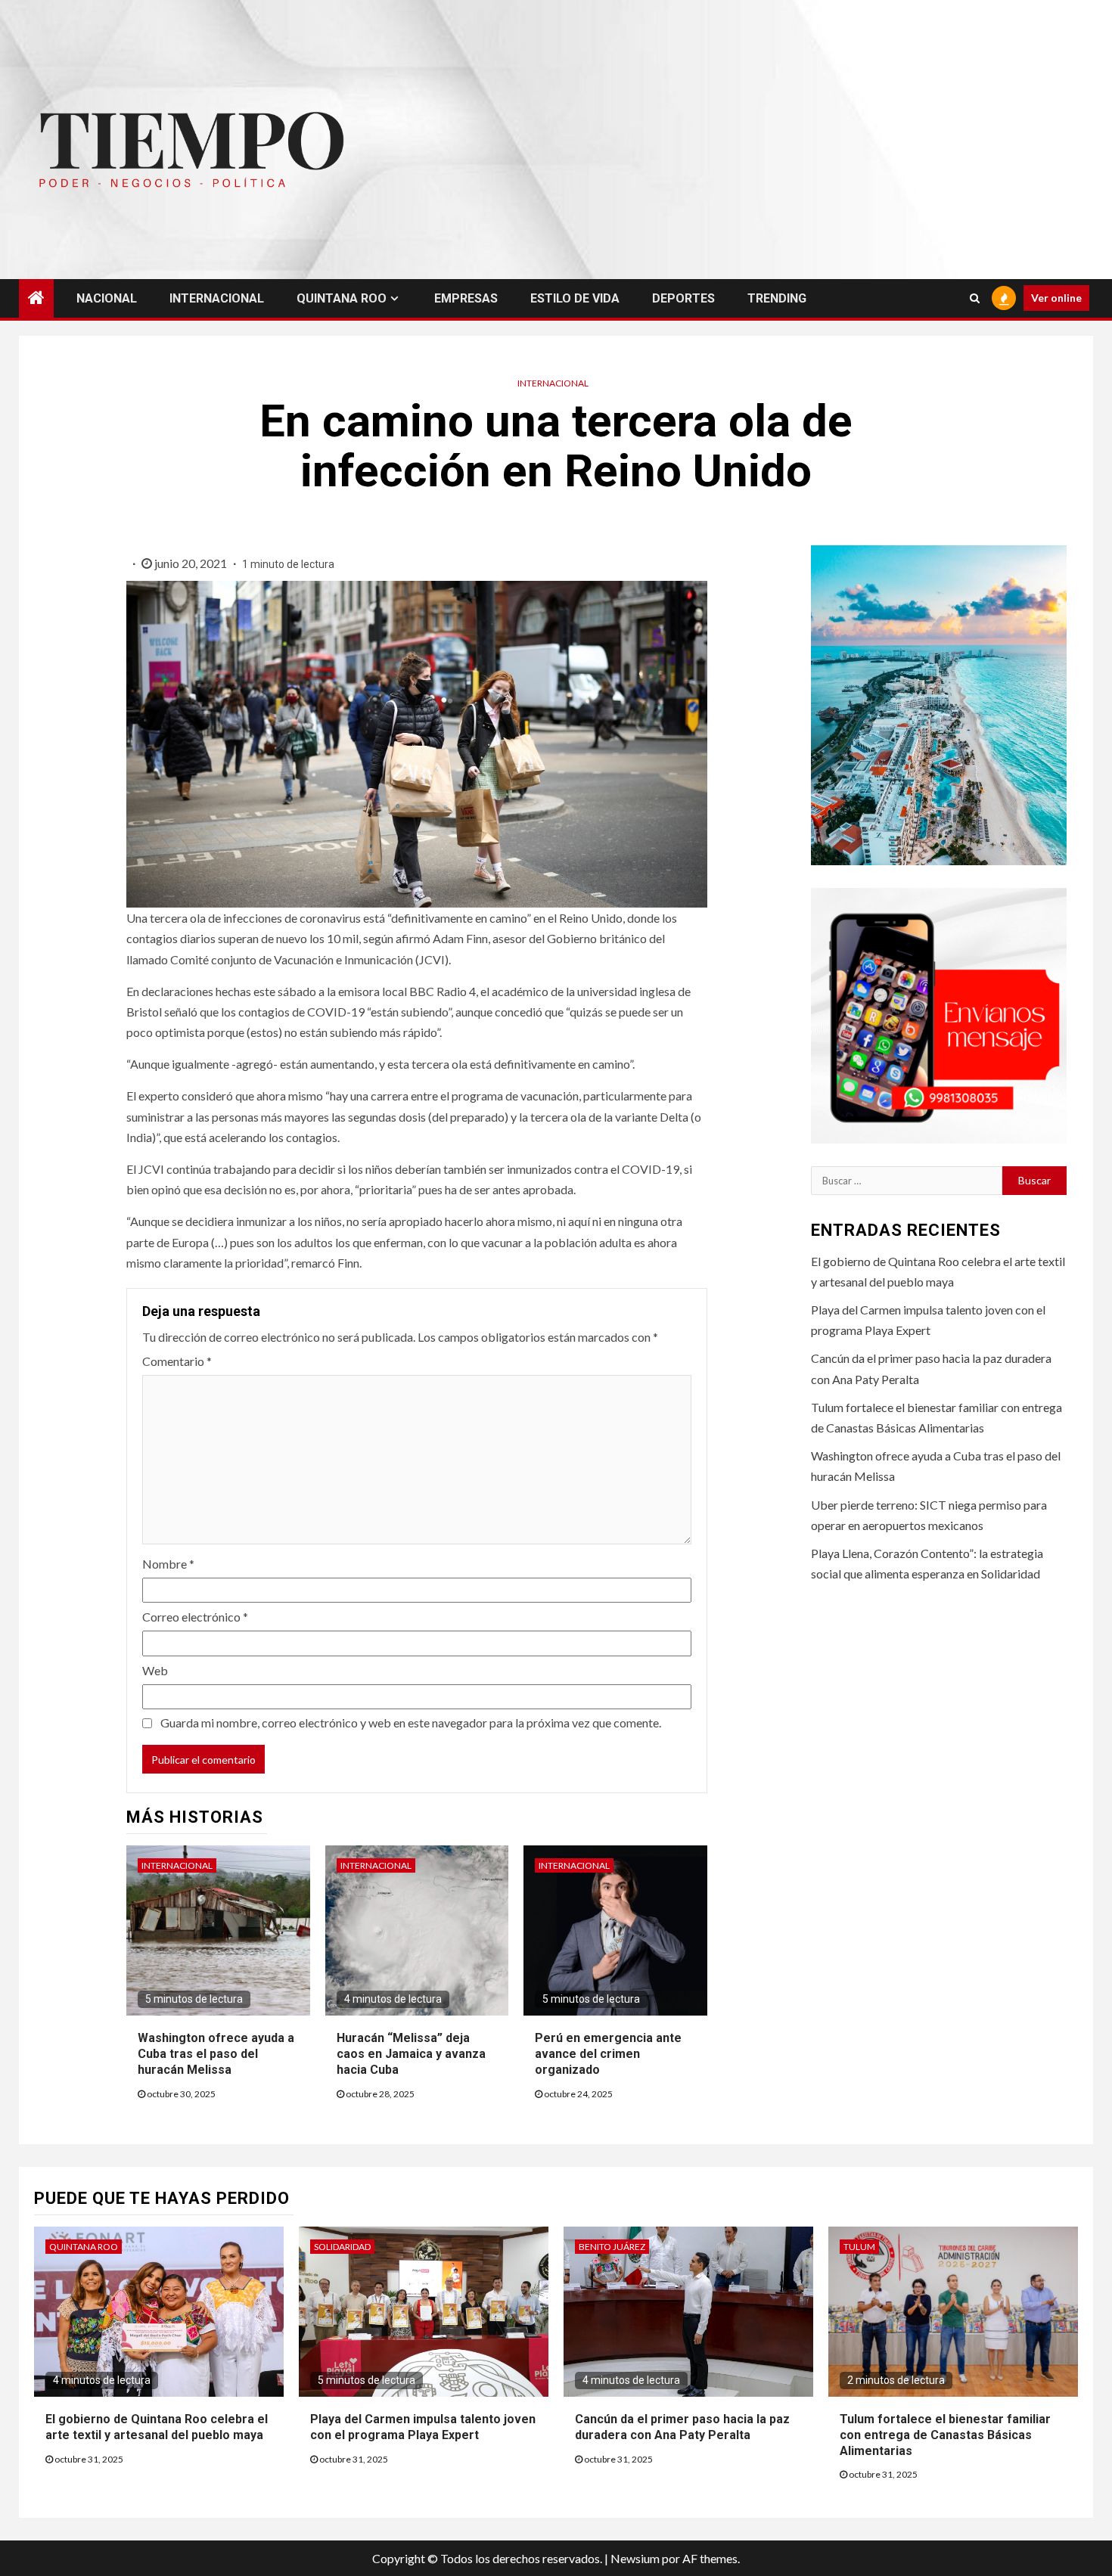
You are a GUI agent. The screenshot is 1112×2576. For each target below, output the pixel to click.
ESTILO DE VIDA (575, 298)
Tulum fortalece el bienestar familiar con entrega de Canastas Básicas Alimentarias (945, 2435)
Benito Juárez (612, 2247)
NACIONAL (107, 298)
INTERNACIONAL (217, 298)
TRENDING (777, 298)
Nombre (168, 1564)
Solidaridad (342, 2247)
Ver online (1056, 298)
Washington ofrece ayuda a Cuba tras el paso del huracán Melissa (216, 2054)
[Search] (975, 298)
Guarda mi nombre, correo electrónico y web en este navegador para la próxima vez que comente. (411, 1723)
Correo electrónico (195, 1617)
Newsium (635, 2558)
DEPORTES (683, 298)
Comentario (177, 1361)
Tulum (859, 2247)
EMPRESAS (466, 298)
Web (155, 1670)
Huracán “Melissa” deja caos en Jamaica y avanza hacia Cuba (411, 2054)
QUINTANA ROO (342, 298)
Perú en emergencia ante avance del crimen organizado (608, 2054)
